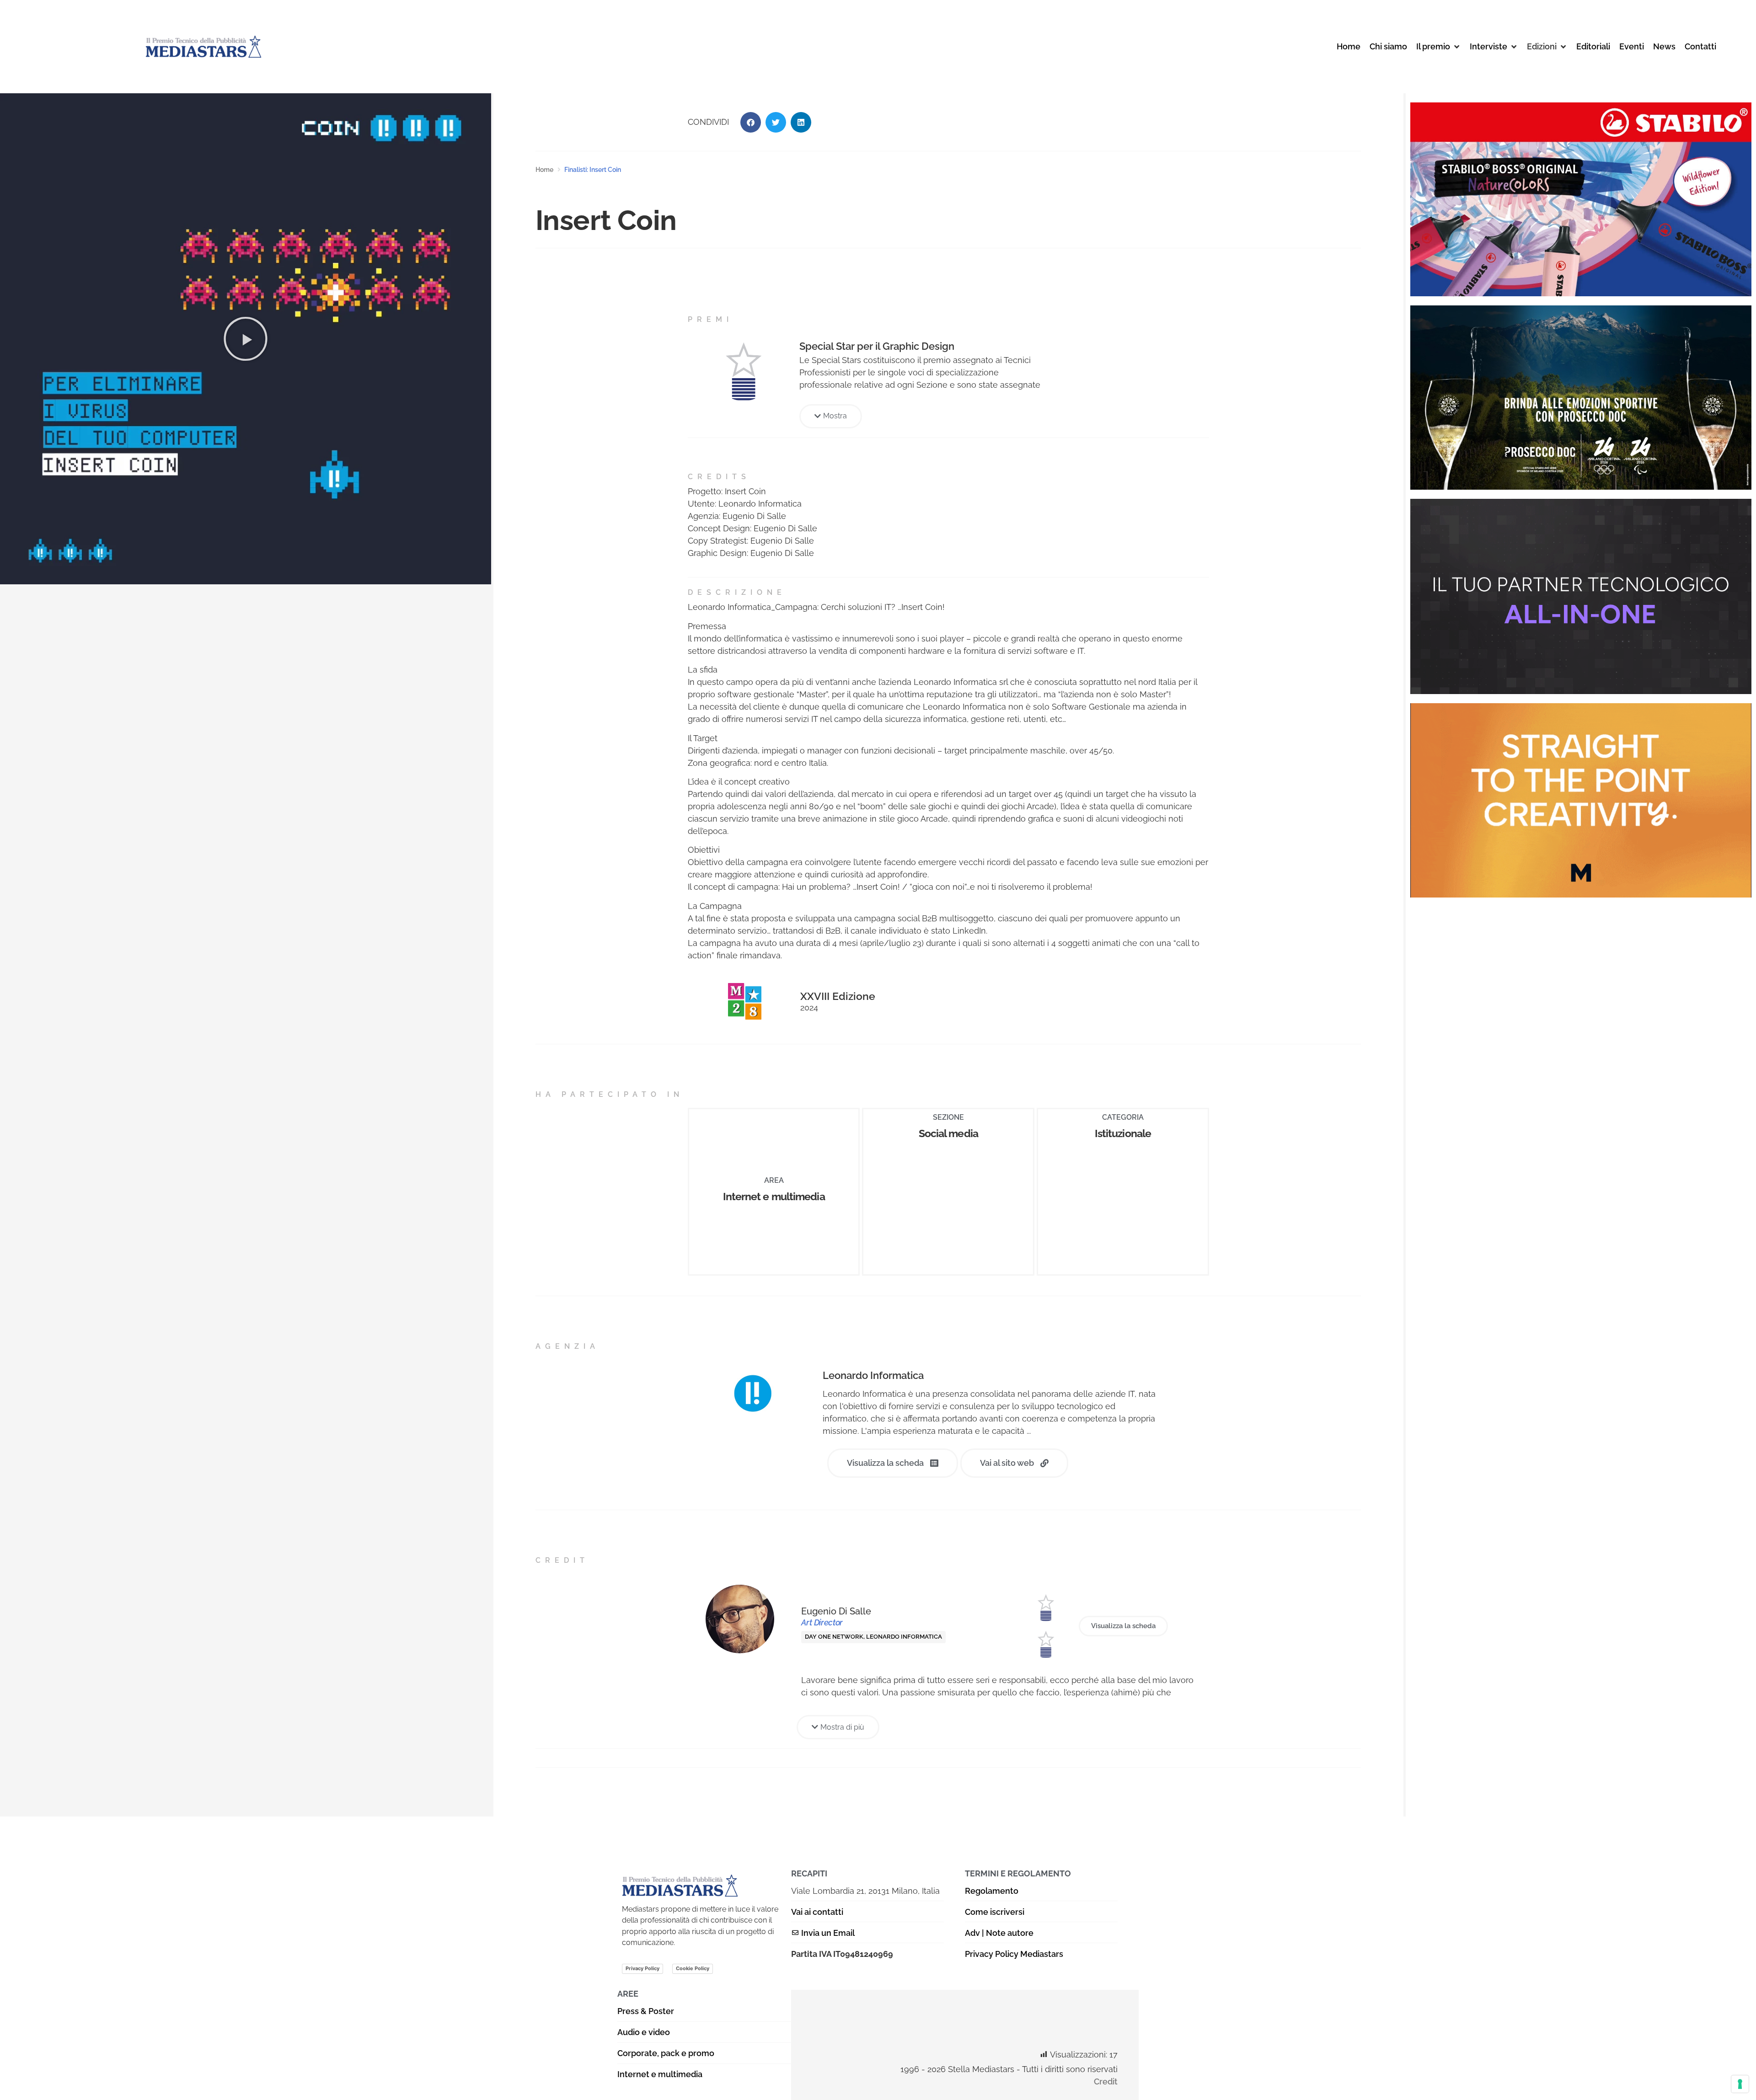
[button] (1438, 46)
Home (544, 170)
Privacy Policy (642, 1968)
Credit (1106, 2081)
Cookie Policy (693, 1968)
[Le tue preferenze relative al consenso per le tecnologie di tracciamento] (1740, 2084)
